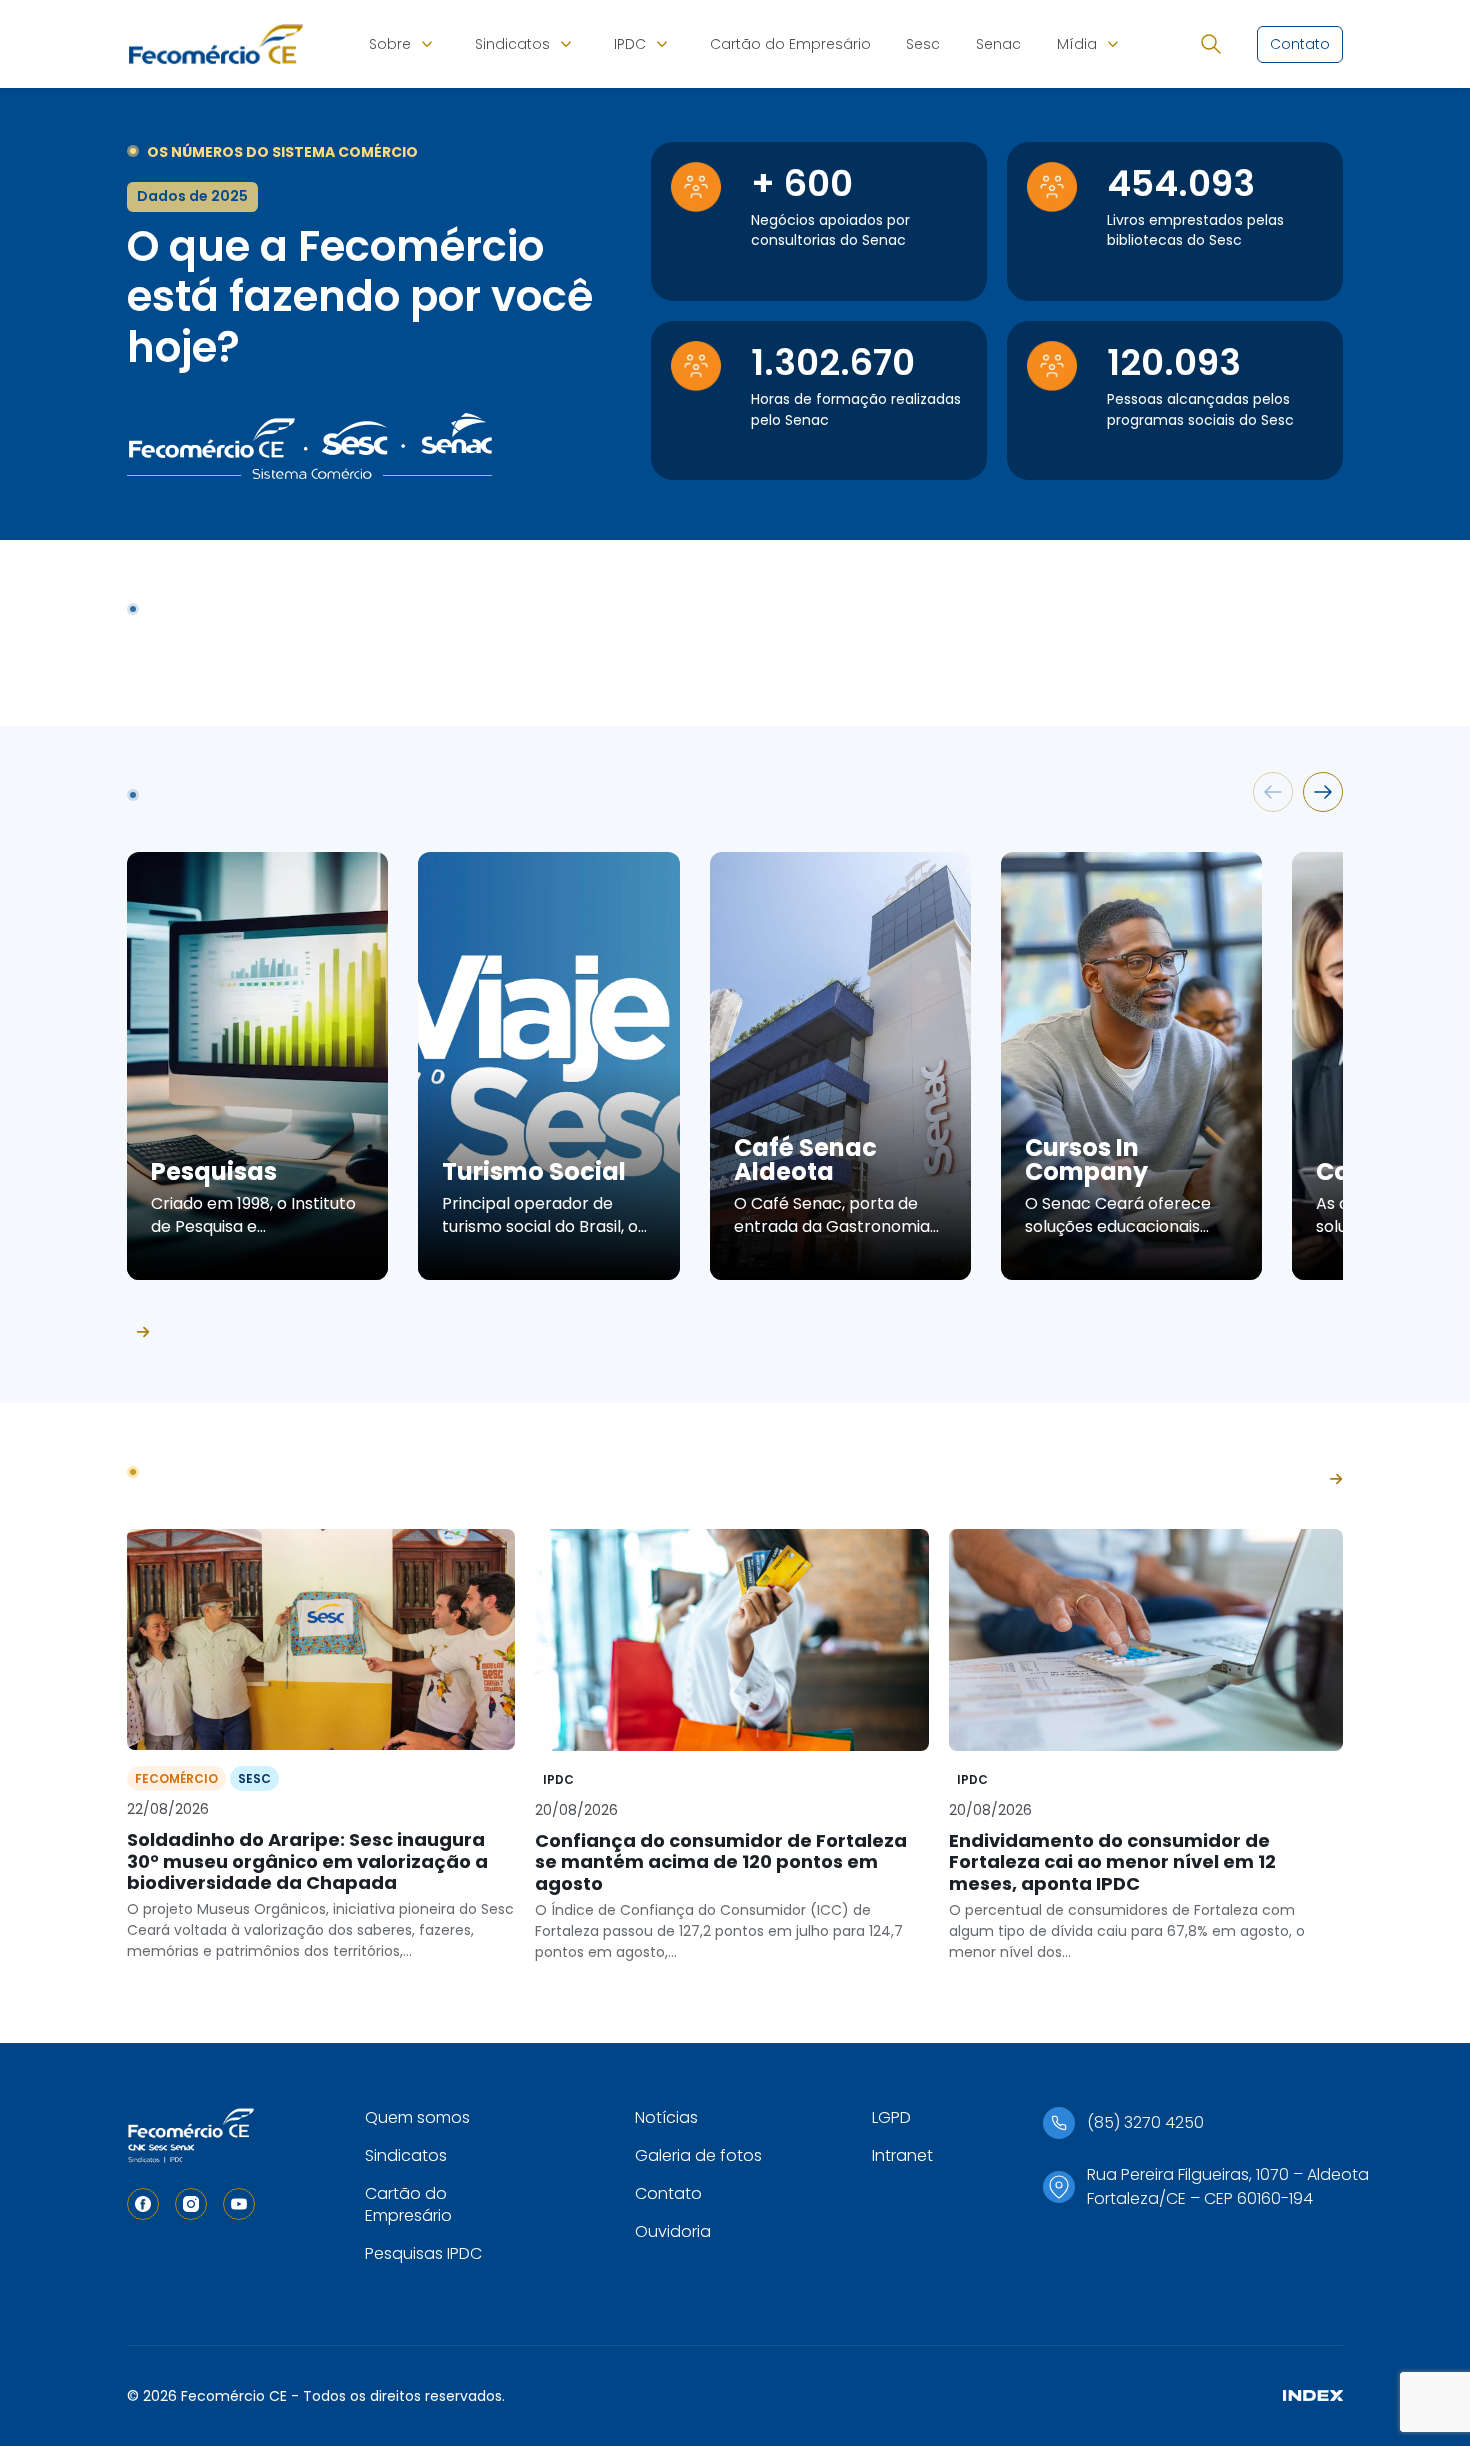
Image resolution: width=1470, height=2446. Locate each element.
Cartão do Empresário (790, 44)
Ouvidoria (673, 2231)
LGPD (891, 2117)
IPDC (630, 44)
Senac (998, 44)
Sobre (390, 44)
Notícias (666, 2117)
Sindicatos (512, 44)
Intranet (902, 2155)
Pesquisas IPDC (423, 2253)
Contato (668, 2193)
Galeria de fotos (698, 2155)
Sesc (923, 44)
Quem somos (417, 2117)
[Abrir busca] (1211, 44)
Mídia (1077, 44)
